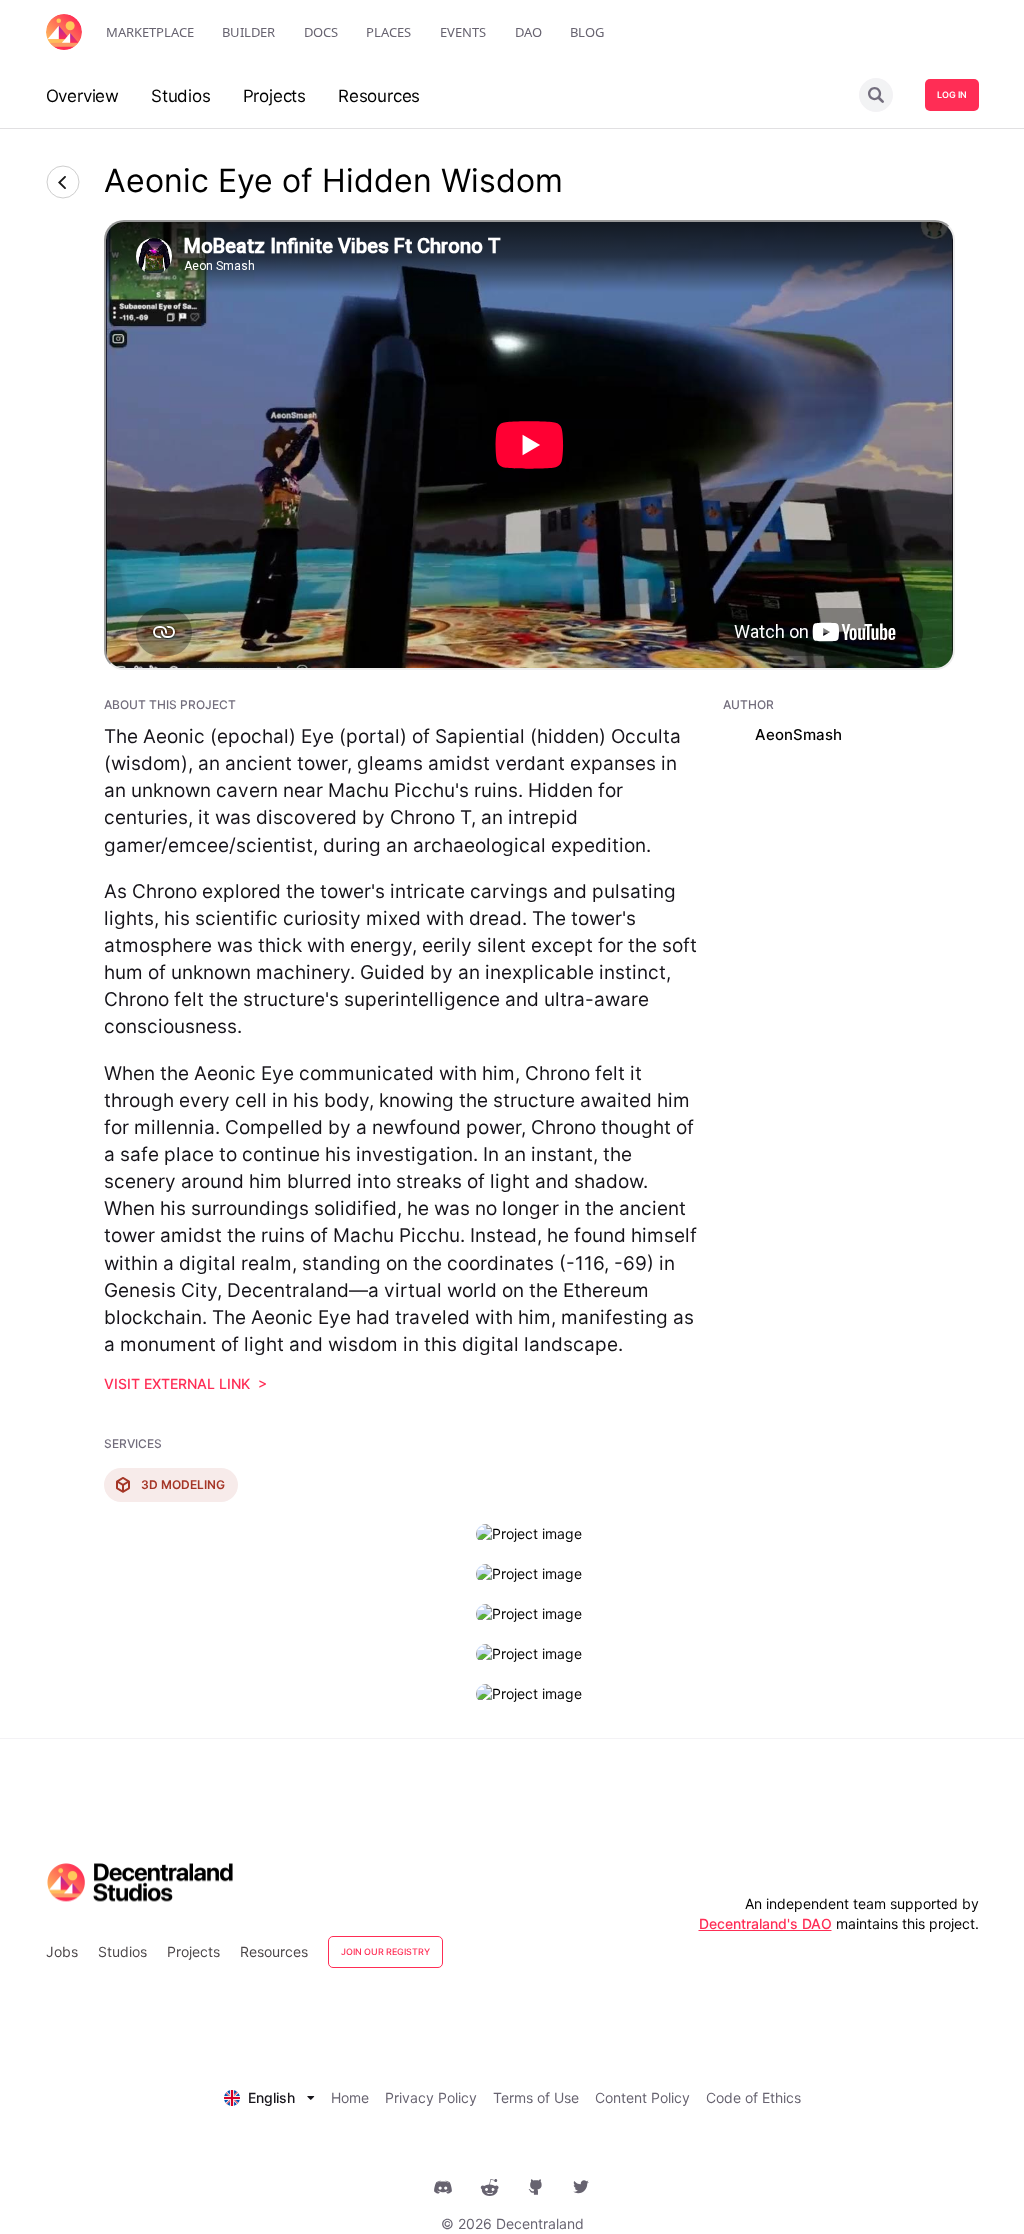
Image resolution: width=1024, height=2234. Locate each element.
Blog (587, 32)
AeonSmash (798, 734)
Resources (274, 1951)
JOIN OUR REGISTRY (385, 1951)
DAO (528, 32)
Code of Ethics (753, 2097)
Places (388, 32)
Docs (321, 32)
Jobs (62, 1951)
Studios (122, 1951)
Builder (248, 32)
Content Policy (642, 2097)
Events (463, 32)
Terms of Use (536, 2097)
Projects (193, 1951)
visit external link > (185, 1383)
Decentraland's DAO (765, 1923)
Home (350, 2097)
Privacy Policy (431, 2097)
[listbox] (269, 2095)
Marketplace (150, 32)
